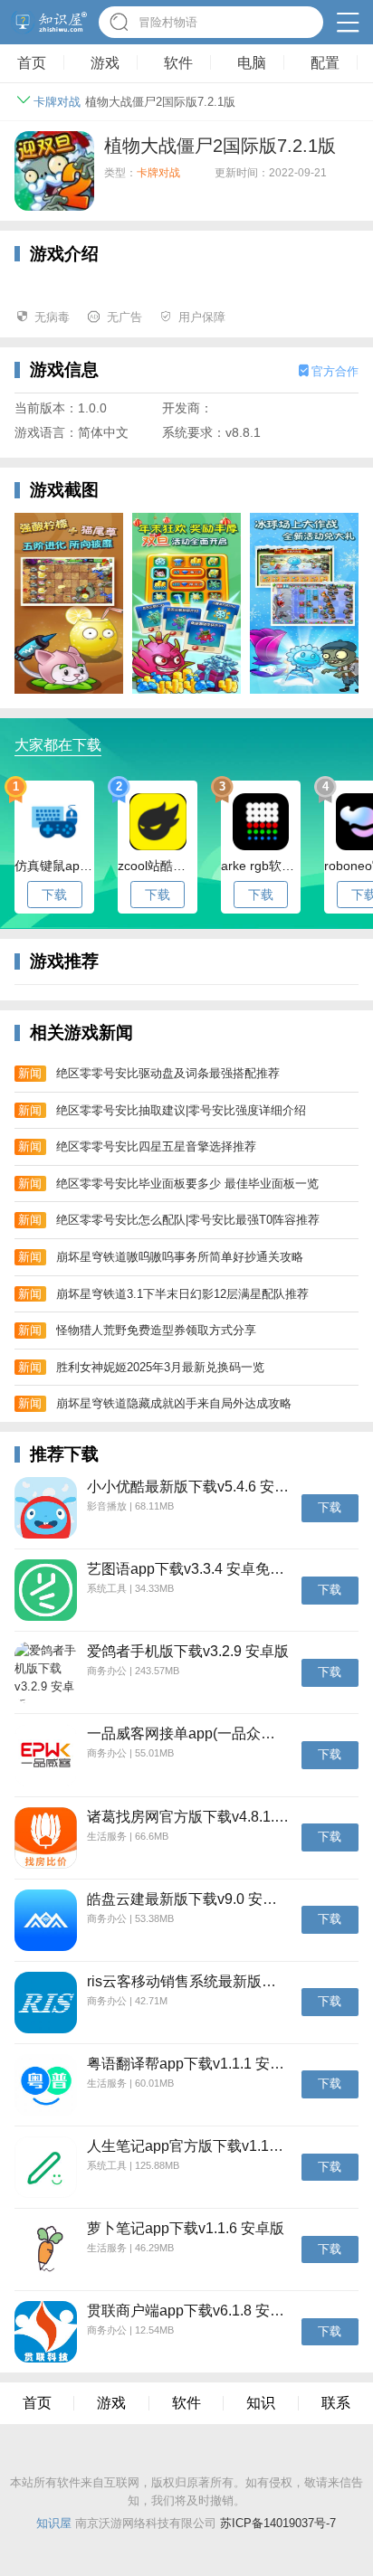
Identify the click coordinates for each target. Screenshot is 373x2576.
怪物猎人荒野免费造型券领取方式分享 (156, 1330)
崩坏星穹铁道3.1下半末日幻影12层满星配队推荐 (182, 1294)
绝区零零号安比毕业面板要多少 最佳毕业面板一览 (187, 1184)
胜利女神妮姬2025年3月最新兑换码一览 (160, 1367)
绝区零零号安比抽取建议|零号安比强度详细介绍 (181, 1110)
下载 (54, 895)
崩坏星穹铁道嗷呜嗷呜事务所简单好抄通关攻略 (180, 1257)
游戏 (111, 2403)
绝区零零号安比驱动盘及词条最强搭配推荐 (168, 1073)
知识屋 (54, 2523)
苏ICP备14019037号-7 (278, 2523)
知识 (261, 2403)
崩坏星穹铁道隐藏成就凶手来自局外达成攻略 (174, 1403)
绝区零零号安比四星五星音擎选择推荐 (156, 1146)
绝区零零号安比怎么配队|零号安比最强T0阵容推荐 (188, 1220)
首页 (37, 2403)
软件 (186, 2403)
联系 (336, 2403)
